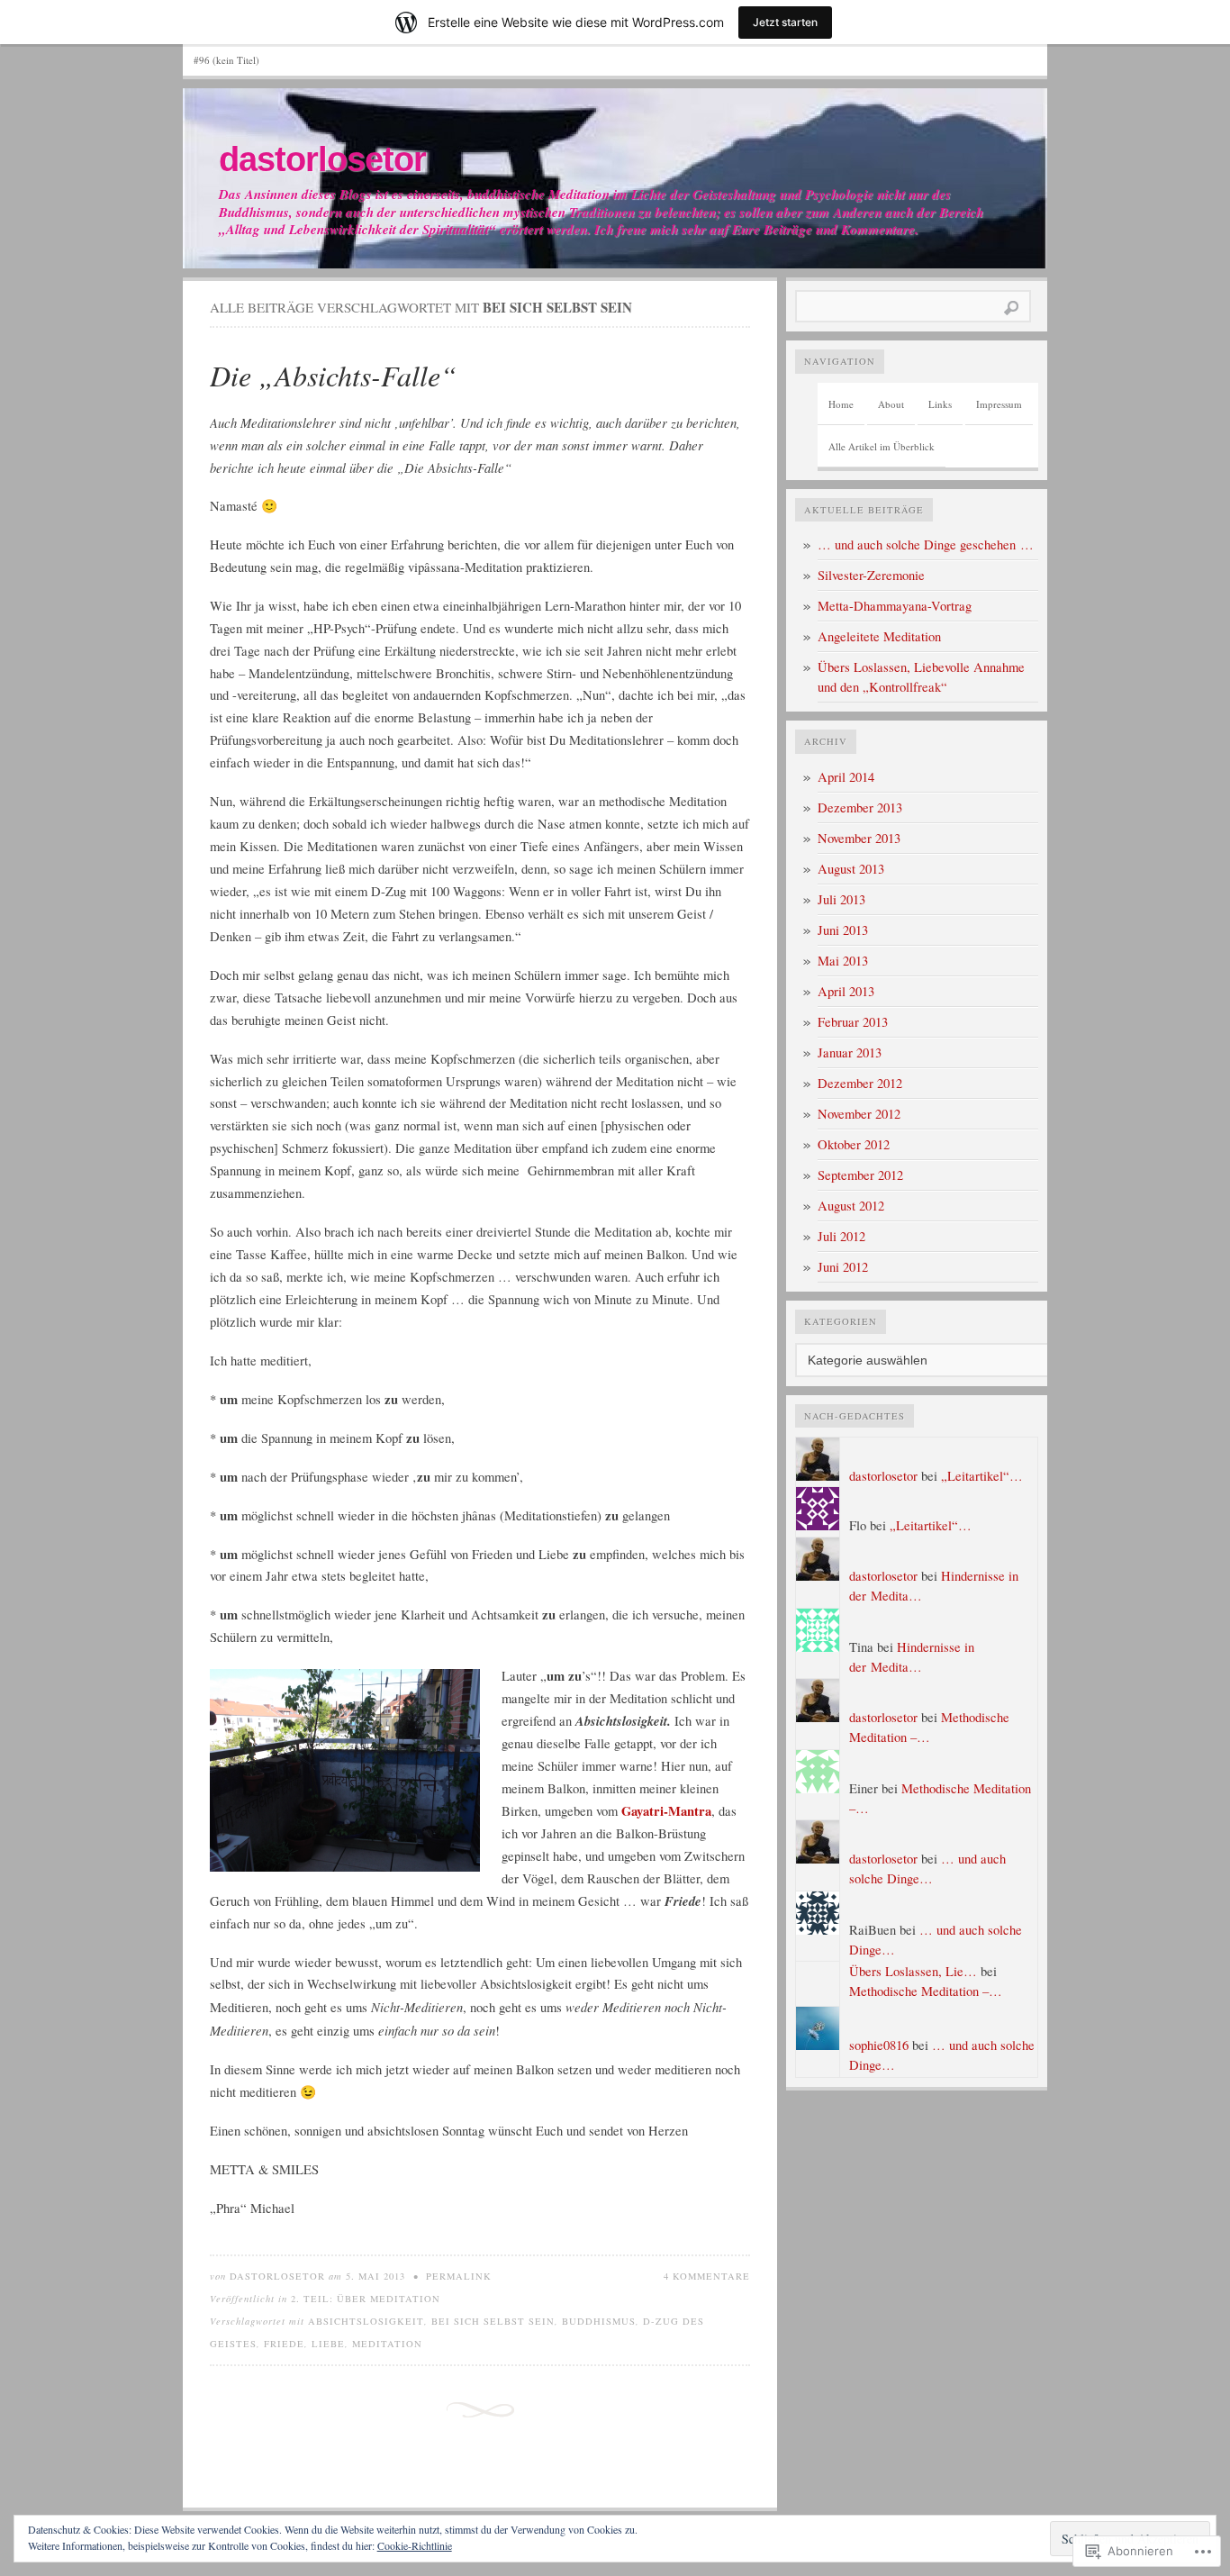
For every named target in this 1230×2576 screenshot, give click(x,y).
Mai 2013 (843, 961)
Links (940, 404)
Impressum (999, 404)
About (891, 404)
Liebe (328, 2344)
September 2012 (860, 1175)
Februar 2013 (853, 1022)
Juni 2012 (843, 1267)
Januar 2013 (850, 1052)
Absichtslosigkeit (366, 2321)
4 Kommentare (707, 2276)
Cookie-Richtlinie (415, 2545)
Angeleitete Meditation (879, 636)
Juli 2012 (841, 1236)
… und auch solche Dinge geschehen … (926, 544)
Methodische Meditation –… (926, 1991)
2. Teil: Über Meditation (366, 2299)
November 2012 (859, 1114)
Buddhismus (599, 2321)
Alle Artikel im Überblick (882, 446)
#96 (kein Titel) (226, 60)
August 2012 (851, 1206)
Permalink (459, 2276)
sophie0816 (879, 2045)
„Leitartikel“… (982, 1476)
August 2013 (851, 869)
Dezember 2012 (860, 1083)
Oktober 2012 (854, 1144)
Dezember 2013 (860, 807)
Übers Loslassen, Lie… (913, 1971)
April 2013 (846, 991)
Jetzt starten (785, 22)
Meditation (387, 2344)
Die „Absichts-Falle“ (333, 375)
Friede (284, 2344)
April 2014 (846, 777)
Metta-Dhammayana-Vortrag (895, 606)
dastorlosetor (322, 159)
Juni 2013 (843, 930)
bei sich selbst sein (493, 2321)
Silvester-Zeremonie (871, 575)
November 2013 (859, 838)
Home (841, 404)
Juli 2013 (841, 899)
